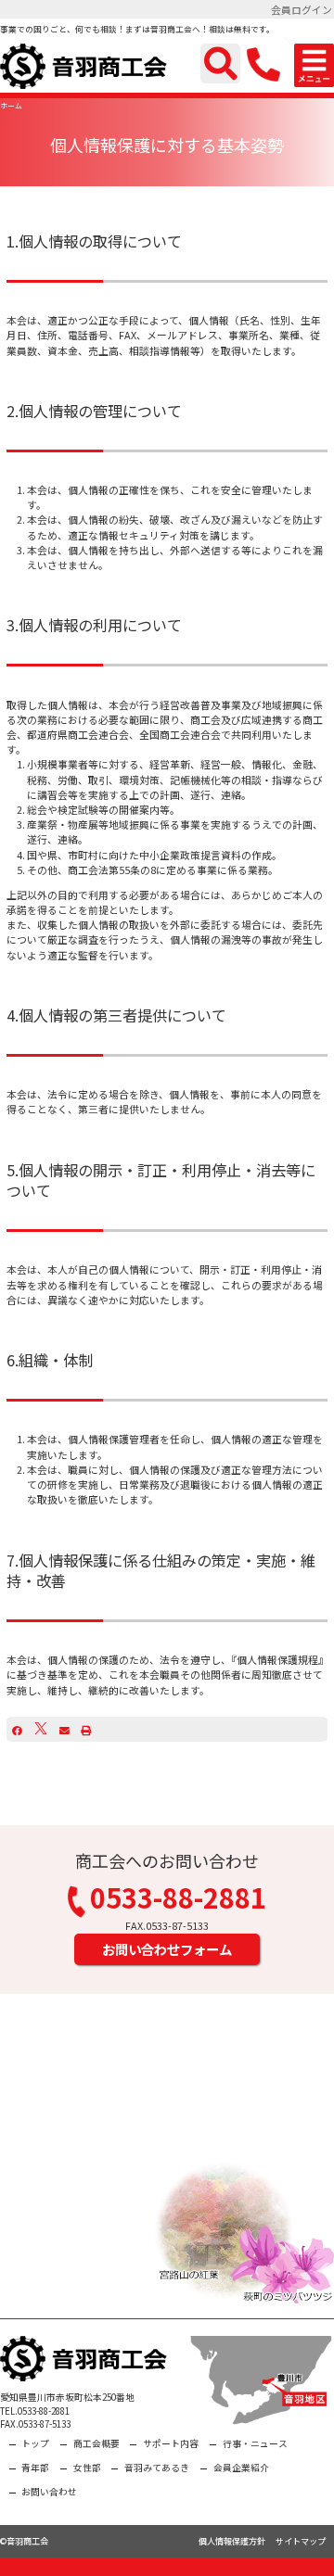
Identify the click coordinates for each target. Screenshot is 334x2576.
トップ (35, 2443)
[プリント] (86, 1730)
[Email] (64, 1730)
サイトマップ (301, 2541)
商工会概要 (96, 2443)
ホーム (11, 105)
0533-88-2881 (178, 1900)
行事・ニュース (255, 2443)
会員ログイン (302, 9)
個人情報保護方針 (232, 2541)
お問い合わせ (49, 2492)
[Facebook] (17, 1730)
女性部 (87, 2468)
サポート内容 (171, 2443)
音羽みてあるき (157, 2468)
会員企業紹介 (241, 2468)
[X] (41, 1730)
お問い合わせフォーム (167, 1949)
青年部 (35, 2468)
